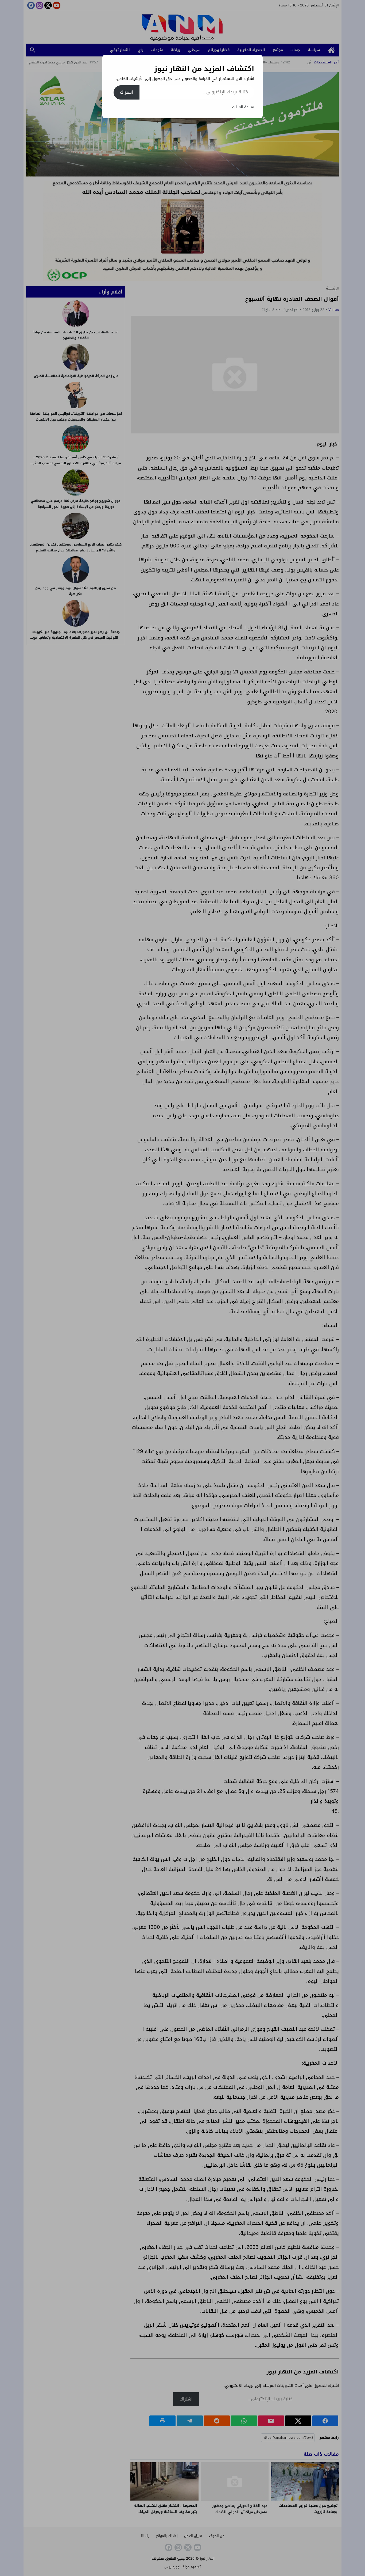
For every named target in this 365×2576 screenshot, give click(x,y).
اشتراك (127, 92)
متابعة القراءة (243, 107)
